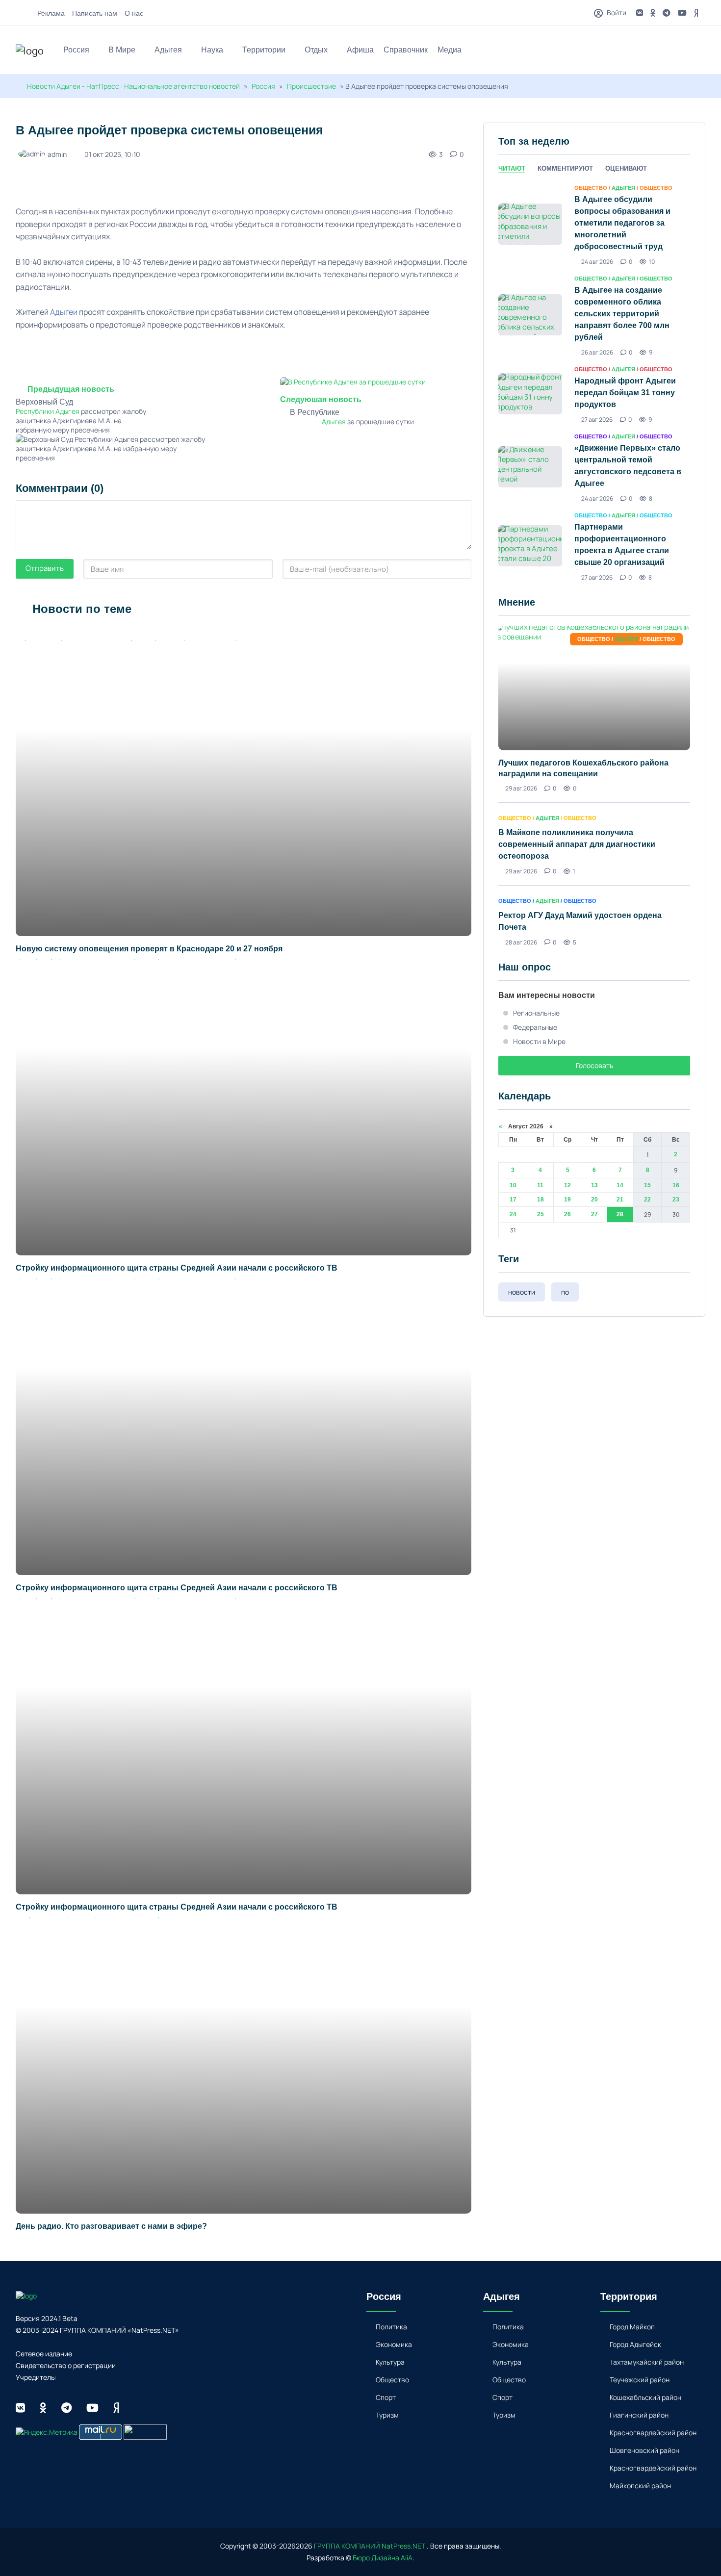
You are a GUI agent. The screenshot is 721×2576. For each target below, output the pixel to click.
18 (541, 1199)
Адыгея (168, 50)
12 (567, 1185)
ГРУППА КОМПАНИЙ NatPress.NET (370, 2546)
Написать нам (95, 13)
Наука (212, 50)
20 (594, 1199)
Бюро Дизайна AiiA (383, 2558)
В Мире (122, 50)
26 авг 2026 (597, 352)
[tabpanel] (594, 382)
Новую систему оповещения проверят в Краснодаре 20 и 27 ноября (149, 949)
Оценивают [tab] (626, 168)
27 (594, 1214)
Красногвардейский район (653, 2433)
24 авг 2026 (597, 262)
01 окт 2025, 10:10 (112, 154)
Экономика (394, 2344)
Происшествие (312, 86)
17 (513, 1199)
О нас (134, 13)
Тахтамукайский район (647, 2362)
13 (594, 1185)
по (565, 1292)
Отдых (316, 50)
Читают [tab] (512, 168)
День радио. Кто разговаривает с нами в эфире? (111, 2226)
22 (647, 1199)
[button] (701, 51)
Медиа (450, 50)
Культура (390, 2362)
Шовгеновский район (644, 2450)
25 (541, 1214)
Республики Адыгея (48, 411)
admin (57, 154)
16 (676, 1185)
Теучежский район (640, 2380)
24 (513, 1214)
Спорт (386, 2397)
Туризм (387, 2415)
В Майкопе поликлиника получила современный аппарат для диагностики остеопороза (577, 844)
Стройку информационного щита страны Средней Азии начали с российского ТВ (177, 1268)
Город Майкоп (632, 2327)
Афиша (360, 50)
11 (540, 1185)
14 (620, 1185)
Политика (391, 2327)
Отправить (45, 568)
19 (567, 1199)
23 (676, 1199)
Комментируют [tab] (565, 168)
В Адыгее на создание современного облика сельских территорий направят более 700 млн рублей (622, 314)
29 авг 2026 (521, 788)
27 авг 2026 (597, 420)
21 (620, 1199)
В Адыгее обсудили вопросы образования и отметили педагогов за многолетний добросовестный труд (622, 223)
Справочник (406, 50)
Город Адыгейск (635, 2344)
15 (647, 1185)
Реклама (51, 13)
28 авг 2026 (521, 942)
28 (620, 1214)
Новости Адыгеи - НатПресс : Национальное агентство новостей (133, 86)
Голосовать (594, 1065)
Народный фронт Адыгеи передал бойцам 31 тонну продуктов (625, 393)
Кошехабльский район (645, 2397)
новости (522, 1292)
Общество (392, 2380)
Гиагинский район (639, 2415)
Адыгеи (64, 312)
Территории (264, 50)
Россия (76, 50)
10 (513, 1185)
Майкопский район (640, 2486)
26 (567, 1214)
